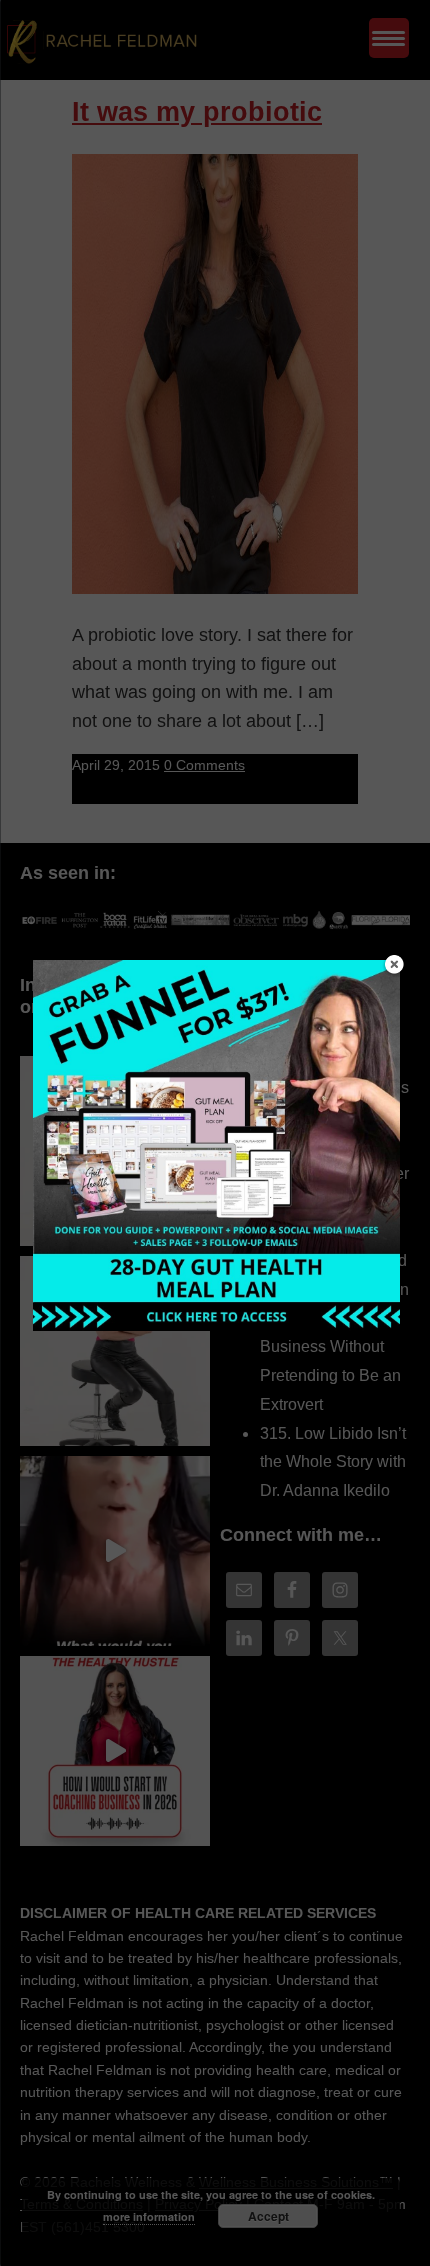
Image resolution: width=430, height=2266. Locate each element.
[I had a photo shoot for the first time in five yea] (115, 1351)
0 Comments (204, 765)
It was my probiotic (197, 112)
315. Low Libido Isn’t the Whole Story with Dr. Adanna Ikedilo (333, 1462)
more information (149, 2216)
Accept (268, 2216)
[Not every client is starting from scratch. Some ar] (115, 1551)
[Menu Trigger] (389, 38)
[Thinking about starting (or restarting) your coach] (115, 1751)
